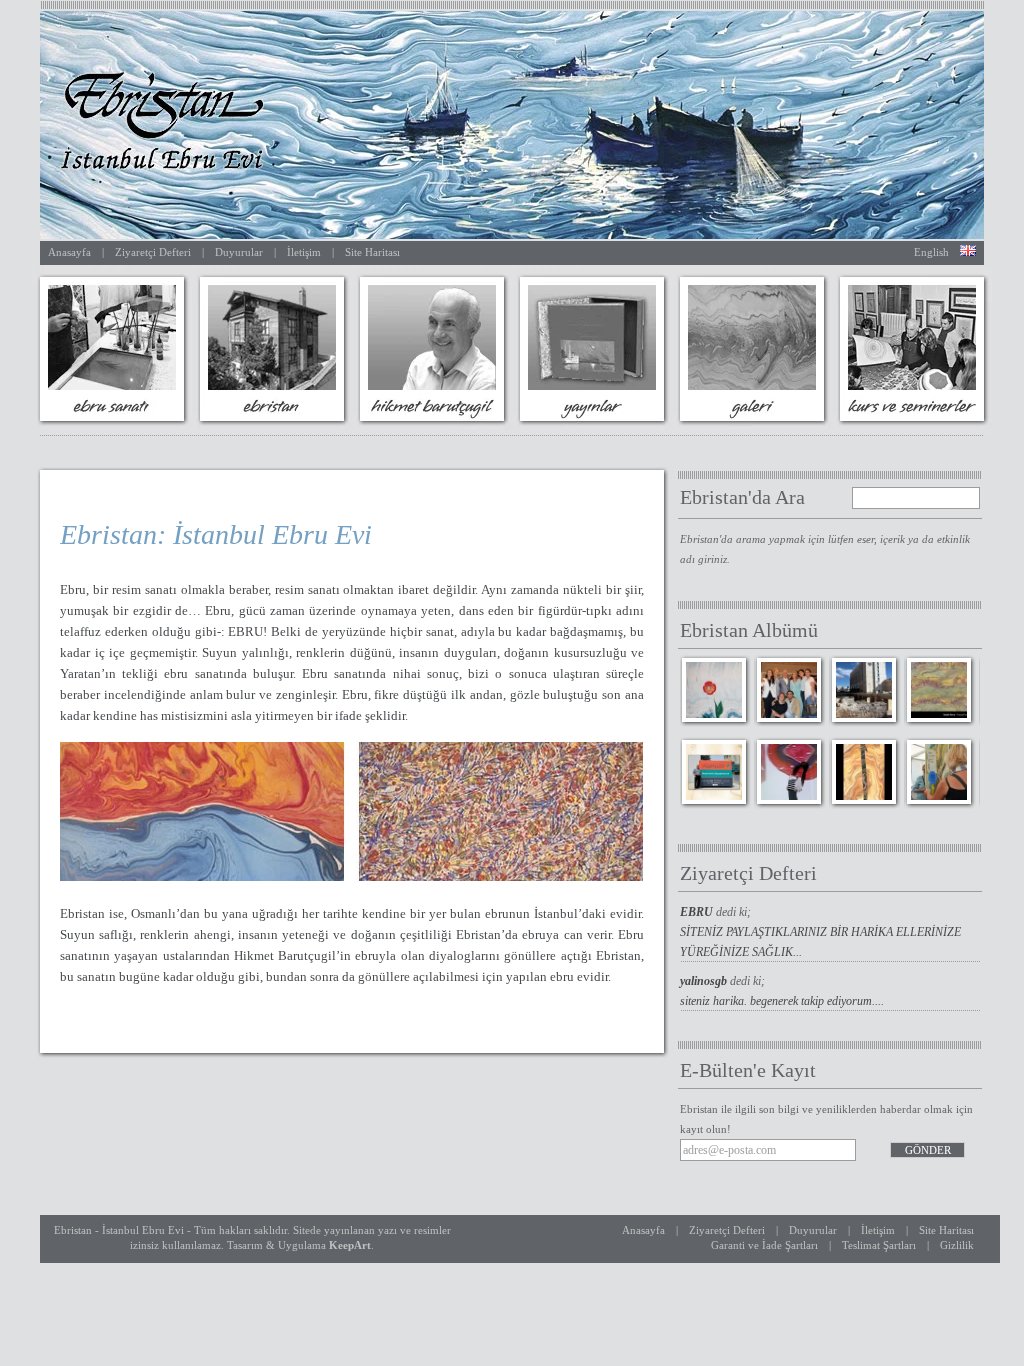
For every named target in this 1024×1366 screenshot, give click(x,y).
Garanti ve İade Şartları (764, 1245)
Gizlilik (957, 1245)
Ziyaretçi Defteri (153, 252)
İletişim (304, 252)
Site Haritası (372, 252)
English (931, 252)
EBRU (698, 912)
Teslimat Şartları (879, 1245)
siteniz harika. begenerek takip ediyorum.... (782, 1001)
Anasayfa (69, 252)
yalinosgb (705, 981)
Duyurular (239, 252)
